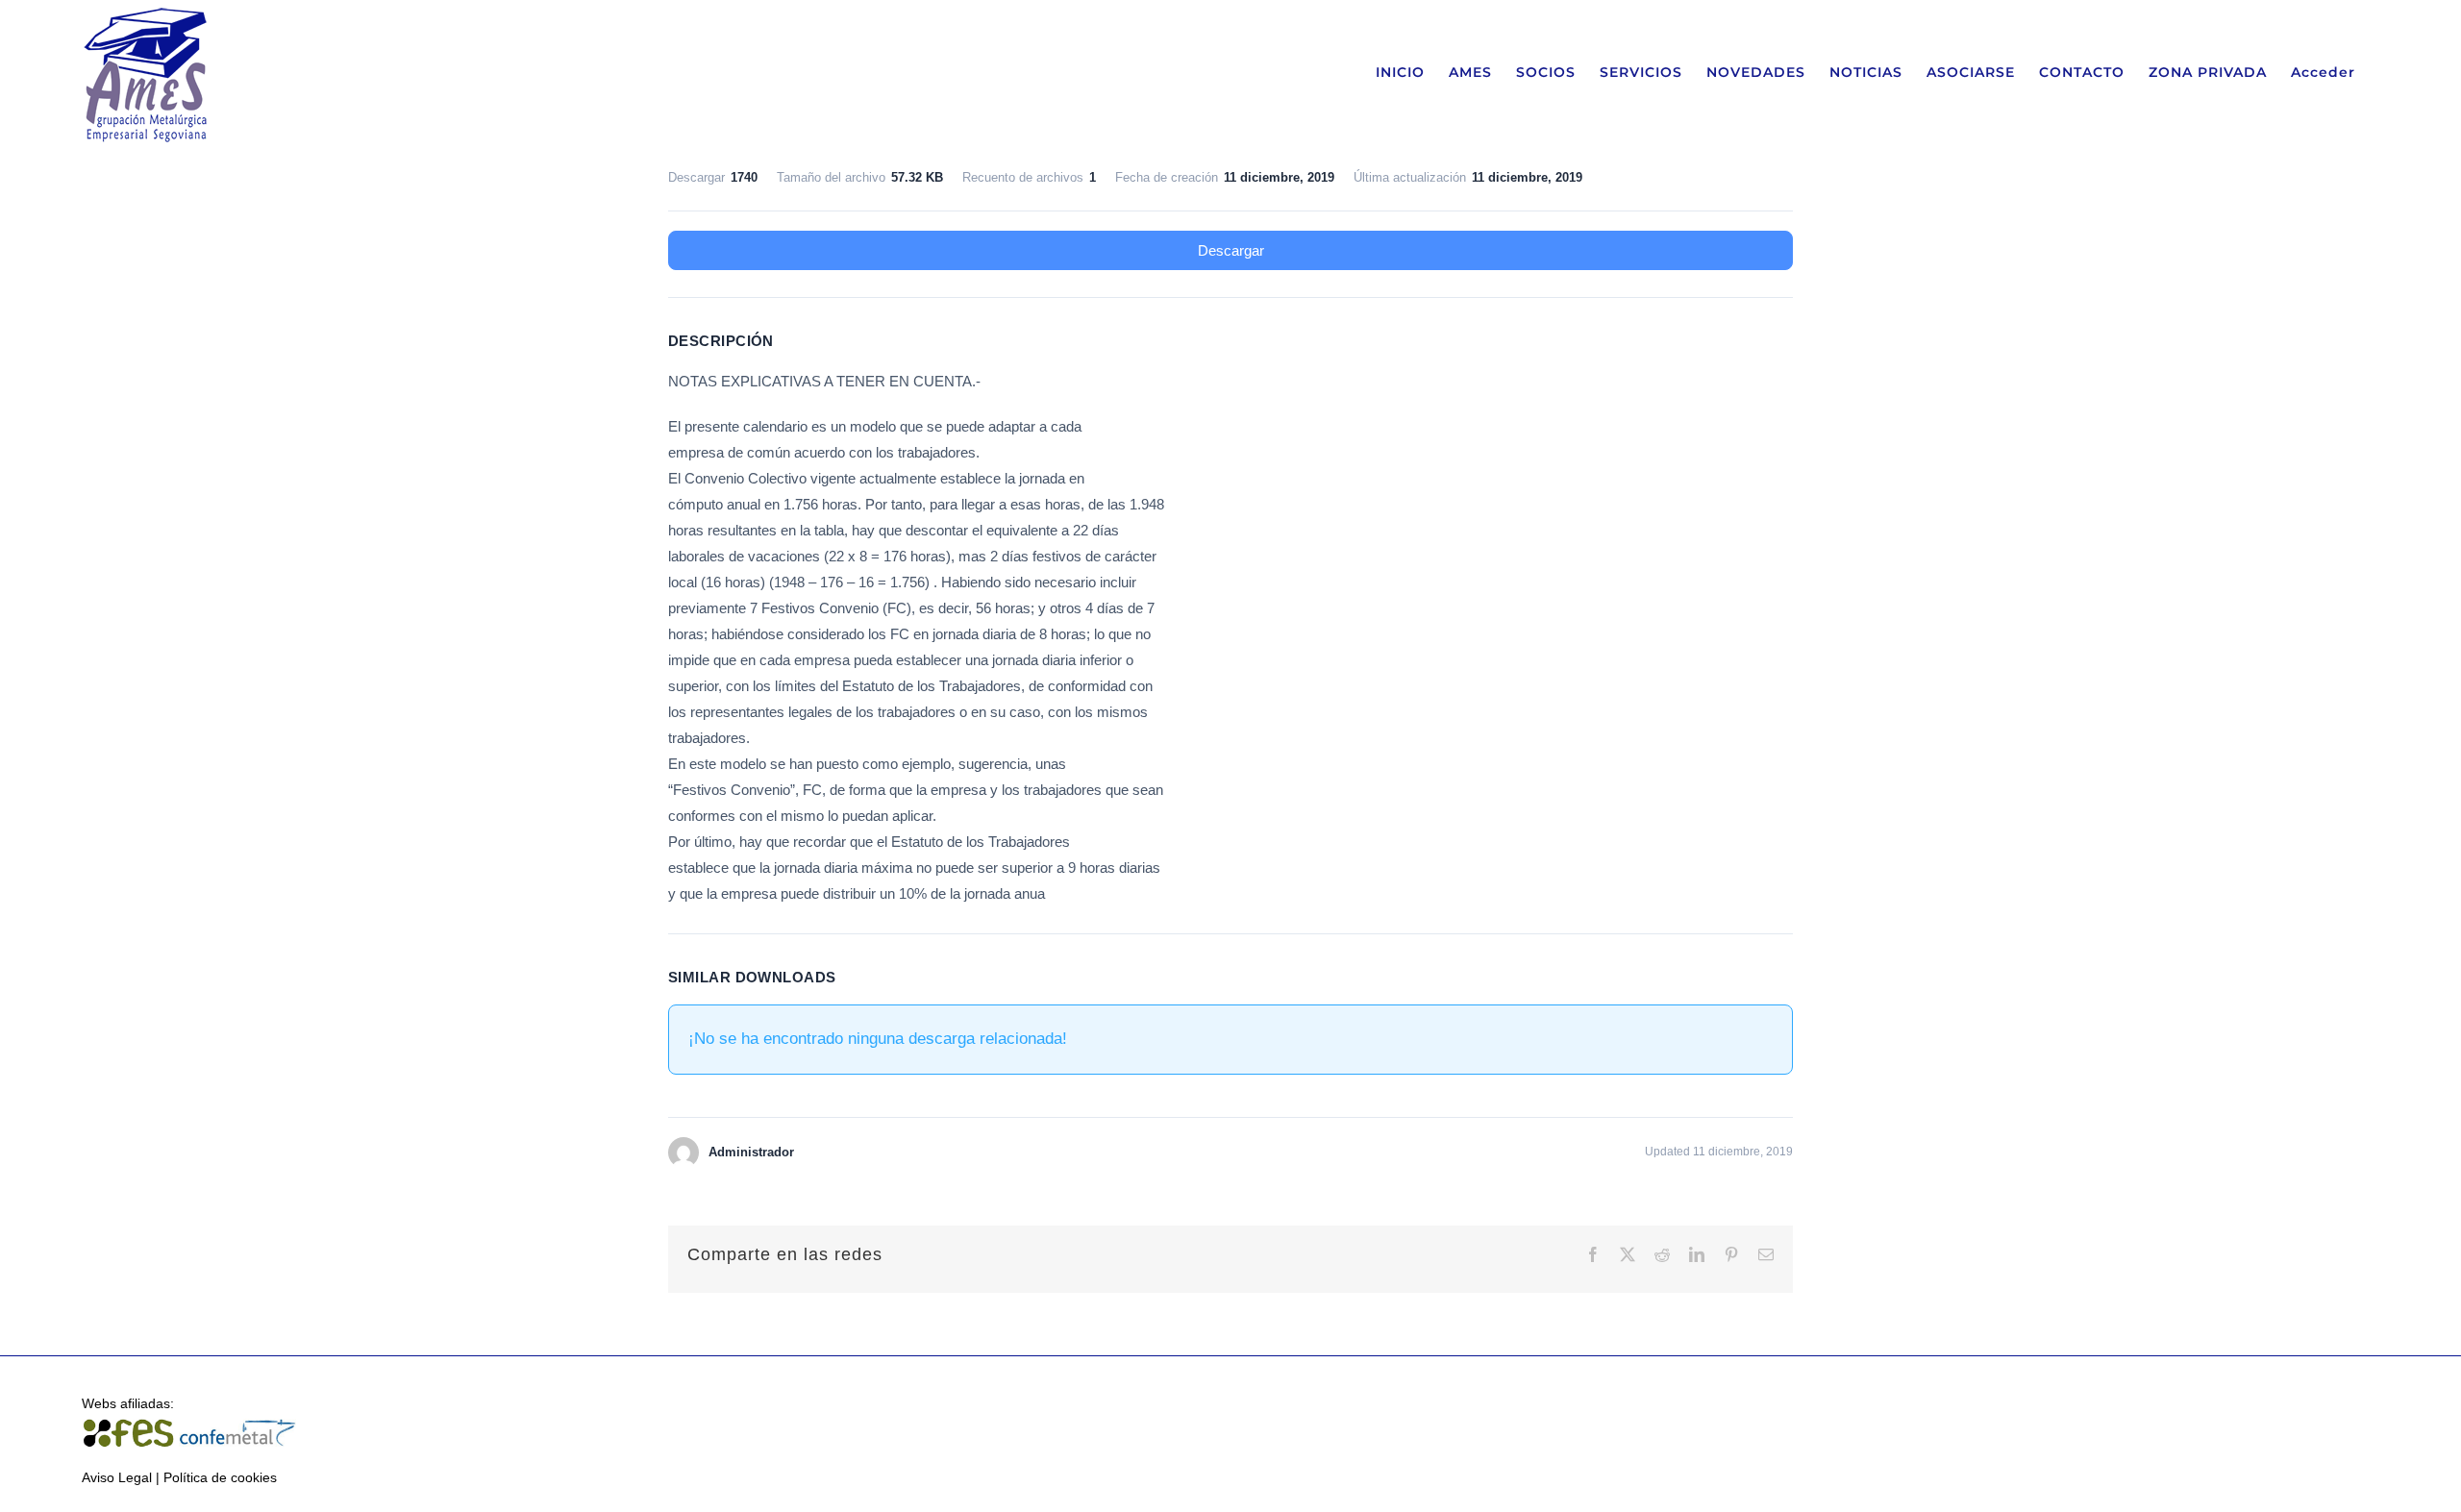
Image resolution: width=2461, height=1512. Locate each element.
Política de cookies (220, 1477)
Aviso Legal (117, 1477)
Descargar (1231, 250)
